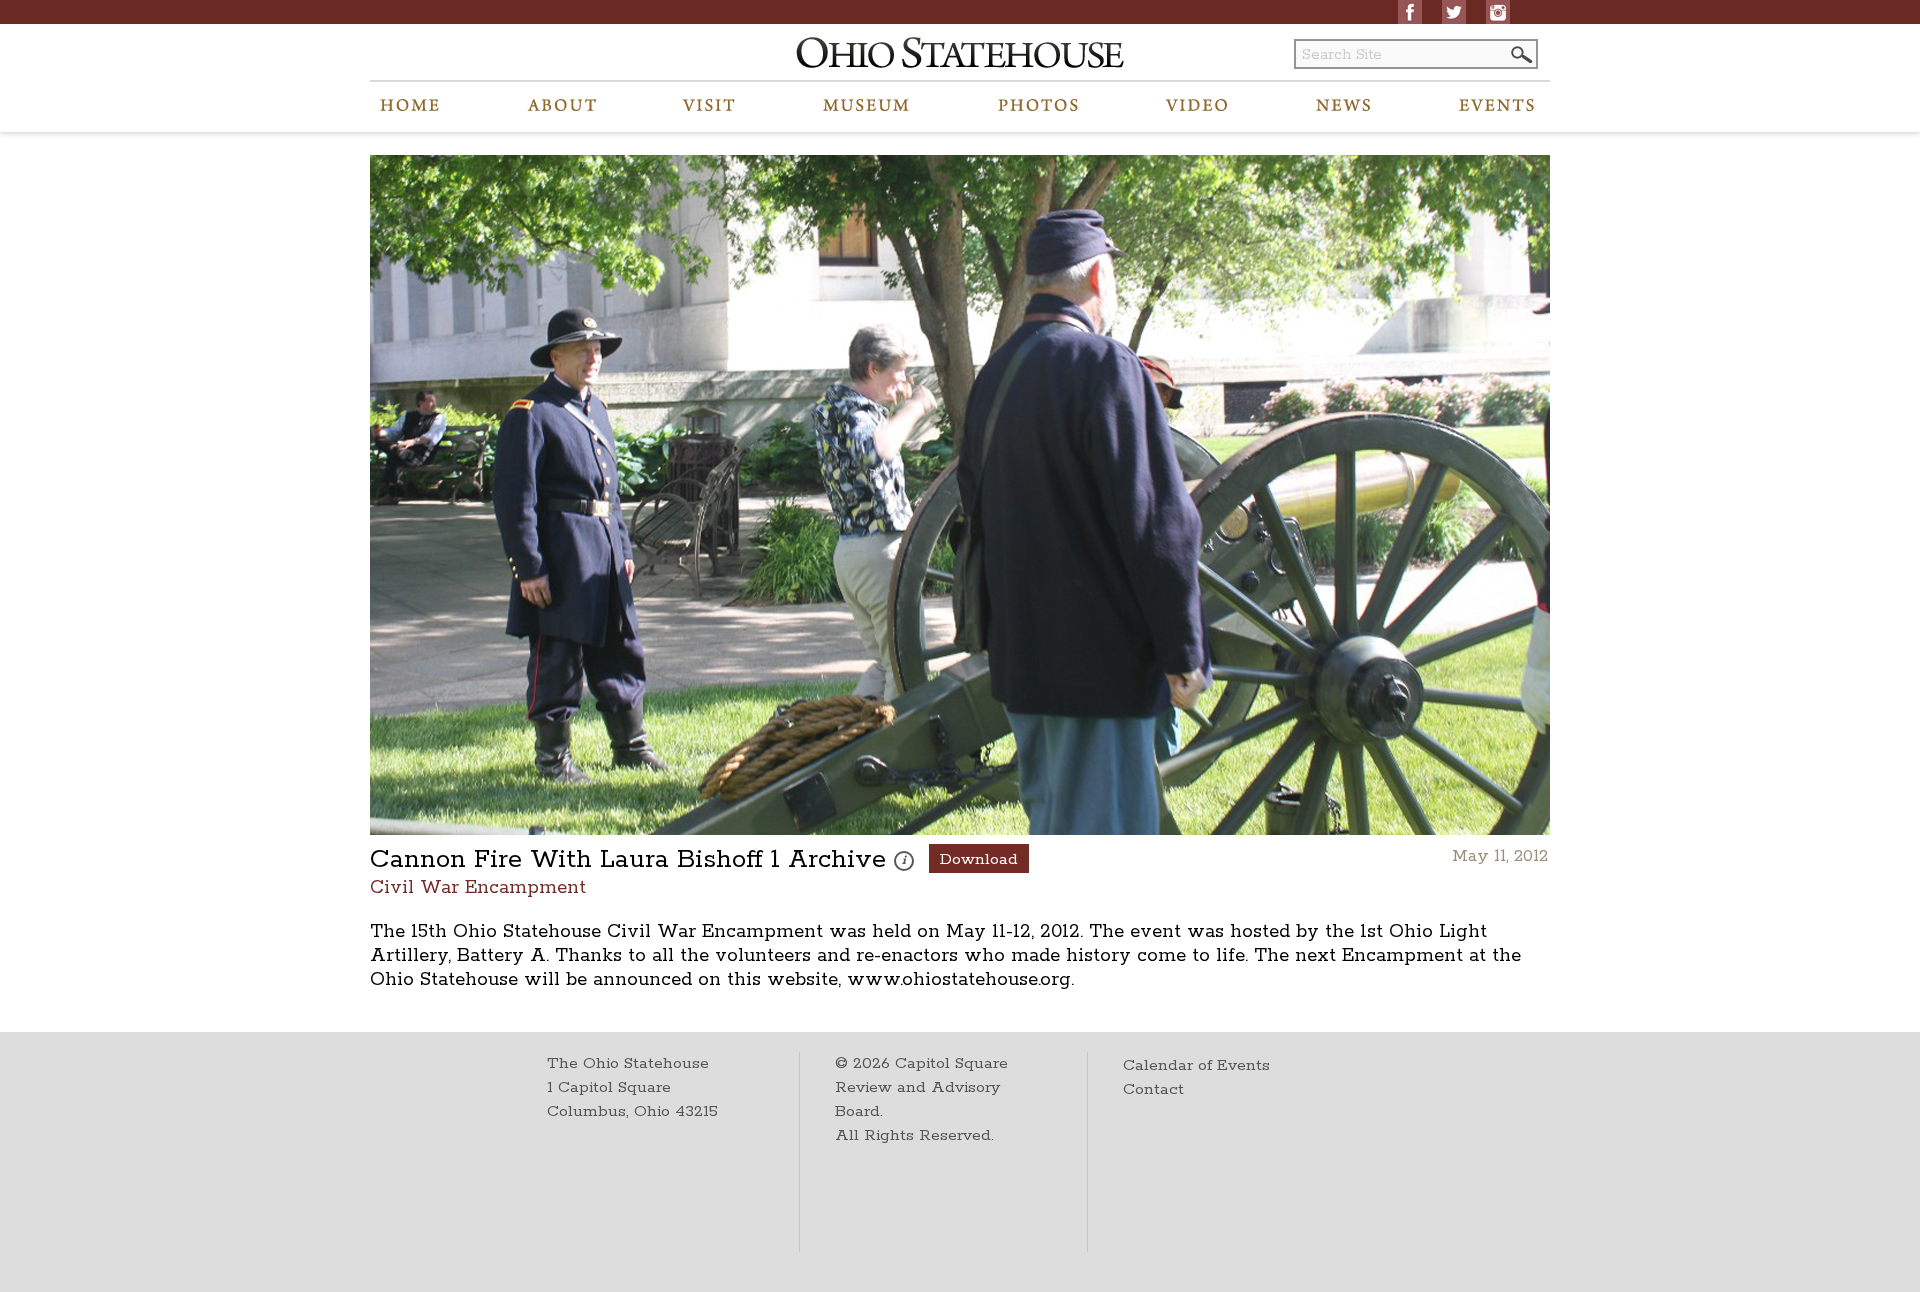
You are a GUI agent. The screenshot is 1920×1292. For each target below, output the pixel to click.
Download (979, 859)
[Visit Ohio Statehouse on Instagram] (1498, 12)
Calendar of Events (1196, 1065)
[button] (1520, 54)
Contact (1153, 1089)
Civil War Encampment (478, 886)
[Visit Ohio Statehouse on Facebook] (1410, 12)
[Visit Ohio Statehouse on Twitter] (1454, 12)
